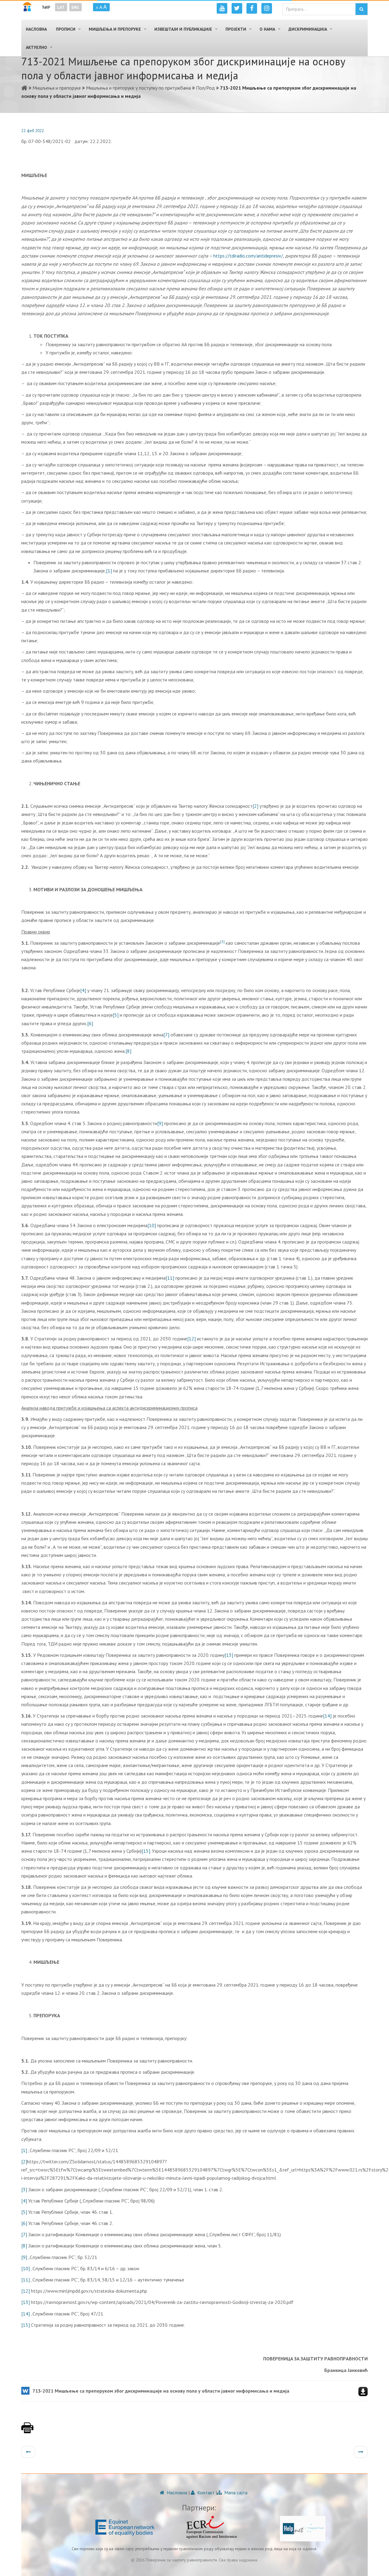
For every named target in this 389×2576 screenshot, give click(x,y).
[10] (152, 1225)
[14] (327, 1716)
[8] (128, 1051)
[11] (170, 1278)
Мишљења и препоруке (57, 88)
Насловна (176, 2492)
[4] (83, 990)
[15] (146, 1851)
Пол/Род (205, 88)
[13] (229, 1655)
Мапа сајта (235, 2492)
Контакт (205, 2492)
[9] (160, 1123)
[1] (109, 571)
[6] (90, 1023)
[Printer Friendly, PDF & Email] (27, 2431)
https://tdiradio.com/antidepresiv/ (248, 256)
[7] (166, 1035)
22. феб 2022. (33, 131)
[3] (24, 2189)
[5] (116, 1015)
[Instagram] (267, 8)
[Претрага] (361, 9)
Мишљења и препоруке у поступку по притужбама (138, 88)
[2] (255, 806)
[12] (191, 1339)
